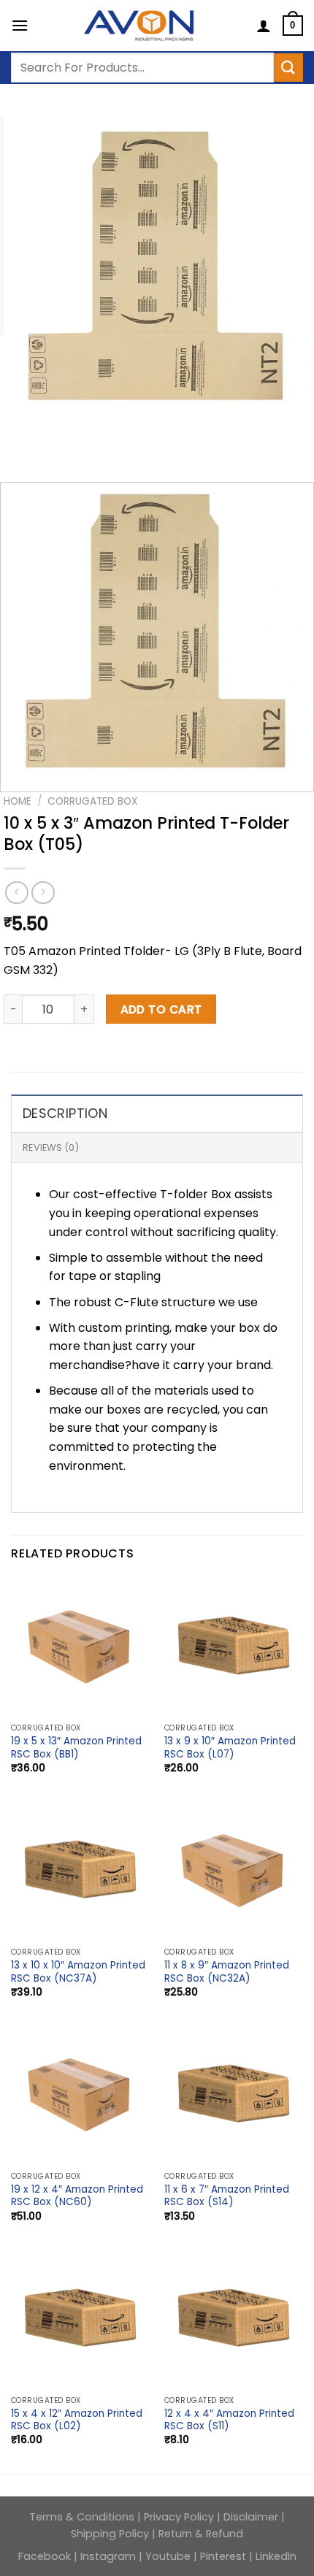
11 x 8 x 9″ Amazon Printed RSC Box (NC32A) (227, 1972)
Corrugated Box (92, 801)
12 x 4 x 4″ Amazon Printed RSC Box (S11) (229, 2420)
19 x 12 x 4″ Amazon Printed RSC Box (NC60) (77, 2196)
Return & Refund (201, 2534)
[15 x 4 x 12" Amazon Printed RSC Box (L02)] (80, 2319)
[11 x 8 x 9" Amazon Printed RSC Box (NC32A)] (234, 1871)
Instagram (108, 2556)
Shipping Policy (110, 2534)
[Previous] (18, 438)
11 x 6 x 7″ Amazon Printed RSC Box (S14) (227, 2196)
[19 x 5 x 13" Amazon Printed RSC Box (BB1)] (80, 1647)
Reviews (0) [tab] (51, 1147)
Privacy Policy (180, 2517)
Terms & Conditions (83, 2517)
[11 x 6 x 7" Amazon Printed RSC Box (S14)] (234, 2095)
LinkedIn (276, 2556)
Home (18, 801)
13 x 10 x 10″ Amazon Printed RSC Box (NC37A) (78, 1972)
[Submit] (288, 68)
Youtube (168, 2556)
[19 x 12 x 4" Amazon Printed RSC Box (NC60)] (80, 2095)
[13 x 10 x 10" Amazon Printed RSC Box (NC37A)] (80, 1871)
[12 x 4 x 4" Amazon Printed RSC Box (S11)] (234, 2319)
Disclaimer (251, 2517)
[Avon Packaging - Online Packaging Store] (139, 26)
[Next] (58, 438)
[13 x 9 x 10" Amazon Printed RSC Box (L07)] (234, 1647)
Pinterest (223, 2556)
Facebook (46, 2556)
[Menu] (20, 25)
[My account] (264, 26)
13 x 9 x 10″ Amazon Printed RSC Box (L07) (230, 1748)
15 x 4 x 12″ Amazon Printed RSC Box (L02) (77, 2420)
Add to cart (161, 1009)
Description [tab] (65, 1113)
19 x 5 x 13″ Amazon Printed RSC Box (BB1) (76, 1748)
